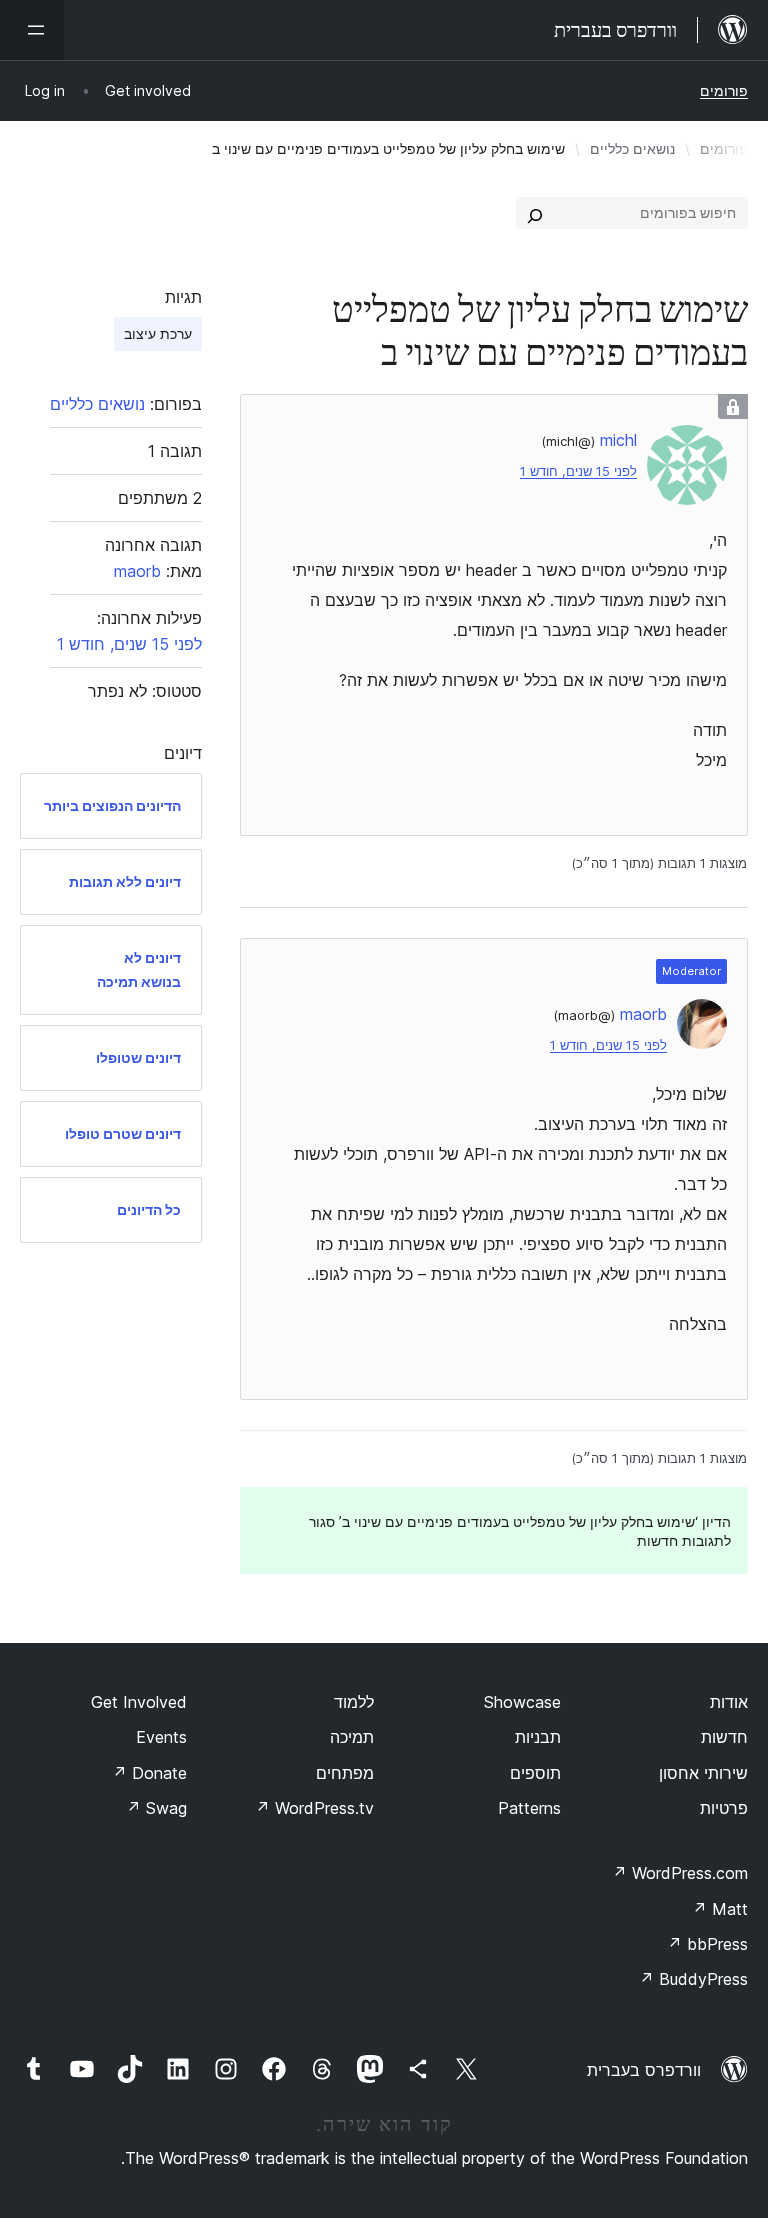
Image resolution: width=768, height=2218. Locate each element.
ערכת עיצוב (158, 333)
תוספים (535, 1773)
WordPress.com (680, 1873)
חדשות (724, 1737)
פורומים (724, 90)
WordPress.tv (314, 1808)
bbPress (707, 1944)
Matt (720, 1909)
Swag (156, 1808)
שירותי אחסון (703, 1773)
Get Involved (139, 1702)
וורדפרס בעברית (644, 2070)
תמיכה (352, 1737)
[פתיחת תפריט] (32, 30)
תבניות (538, 1737)
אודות (729, 1702)
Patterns (529, 1808)
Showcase (522, 1702)
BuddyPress (693, 1979)
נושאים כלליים (632, 148)
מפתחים (345, 1773)
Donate (149, 1773)
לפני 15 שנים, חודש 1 (578, 471)
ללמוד (354, 1702)
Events (161, 1737)
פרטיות (724, 1808)
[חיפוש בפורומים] (535, 213)
